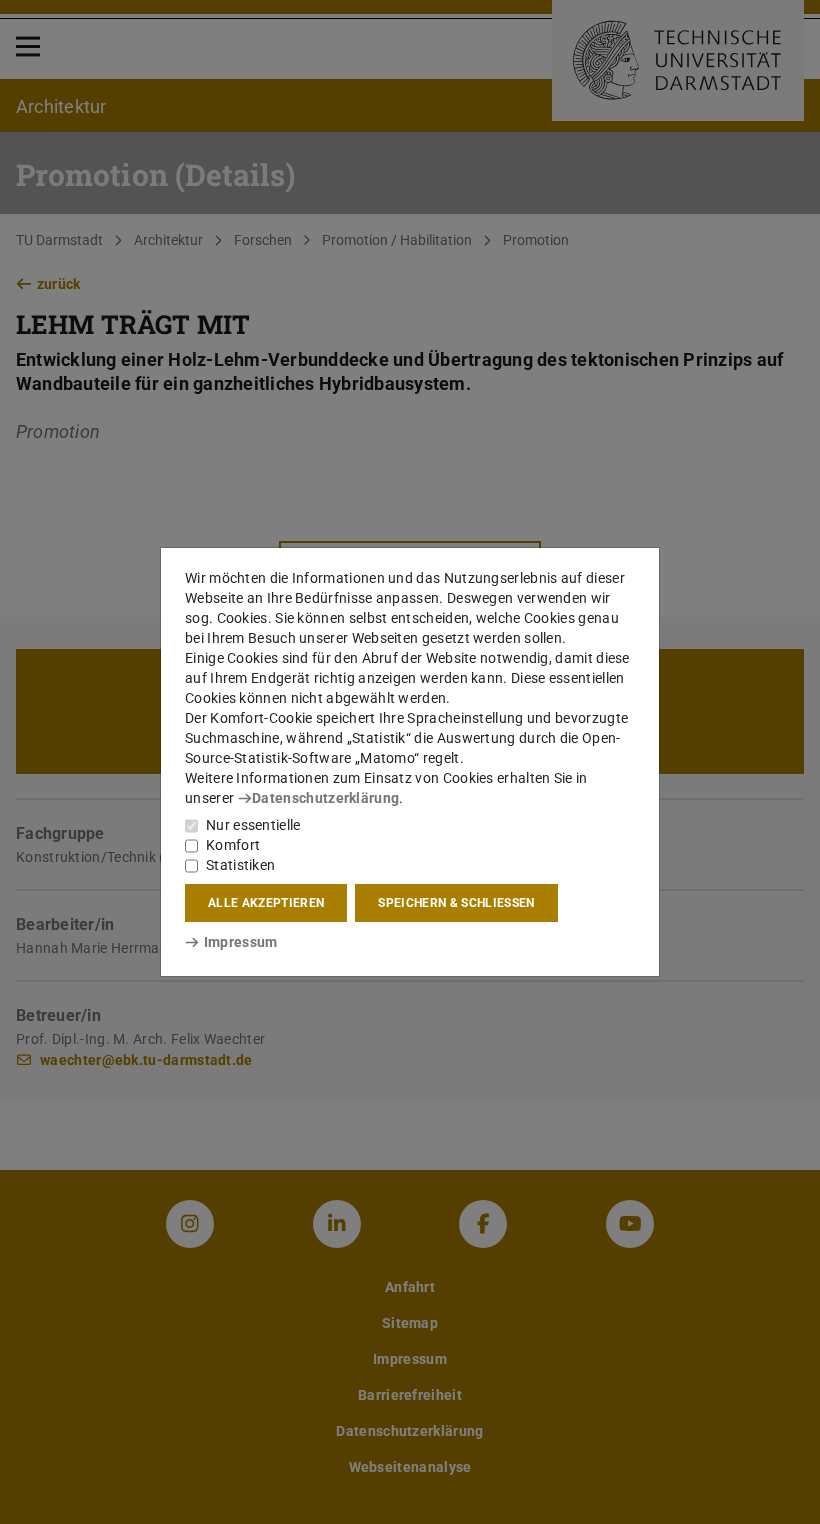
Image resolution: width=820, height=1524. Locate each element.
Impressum (240, 942)
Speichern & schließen (456, 903)
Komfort (233, 845)
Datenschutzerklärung (325, 798)
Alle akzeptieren (266, 903)
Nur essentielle (253, 825)
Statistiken (240, 865)
